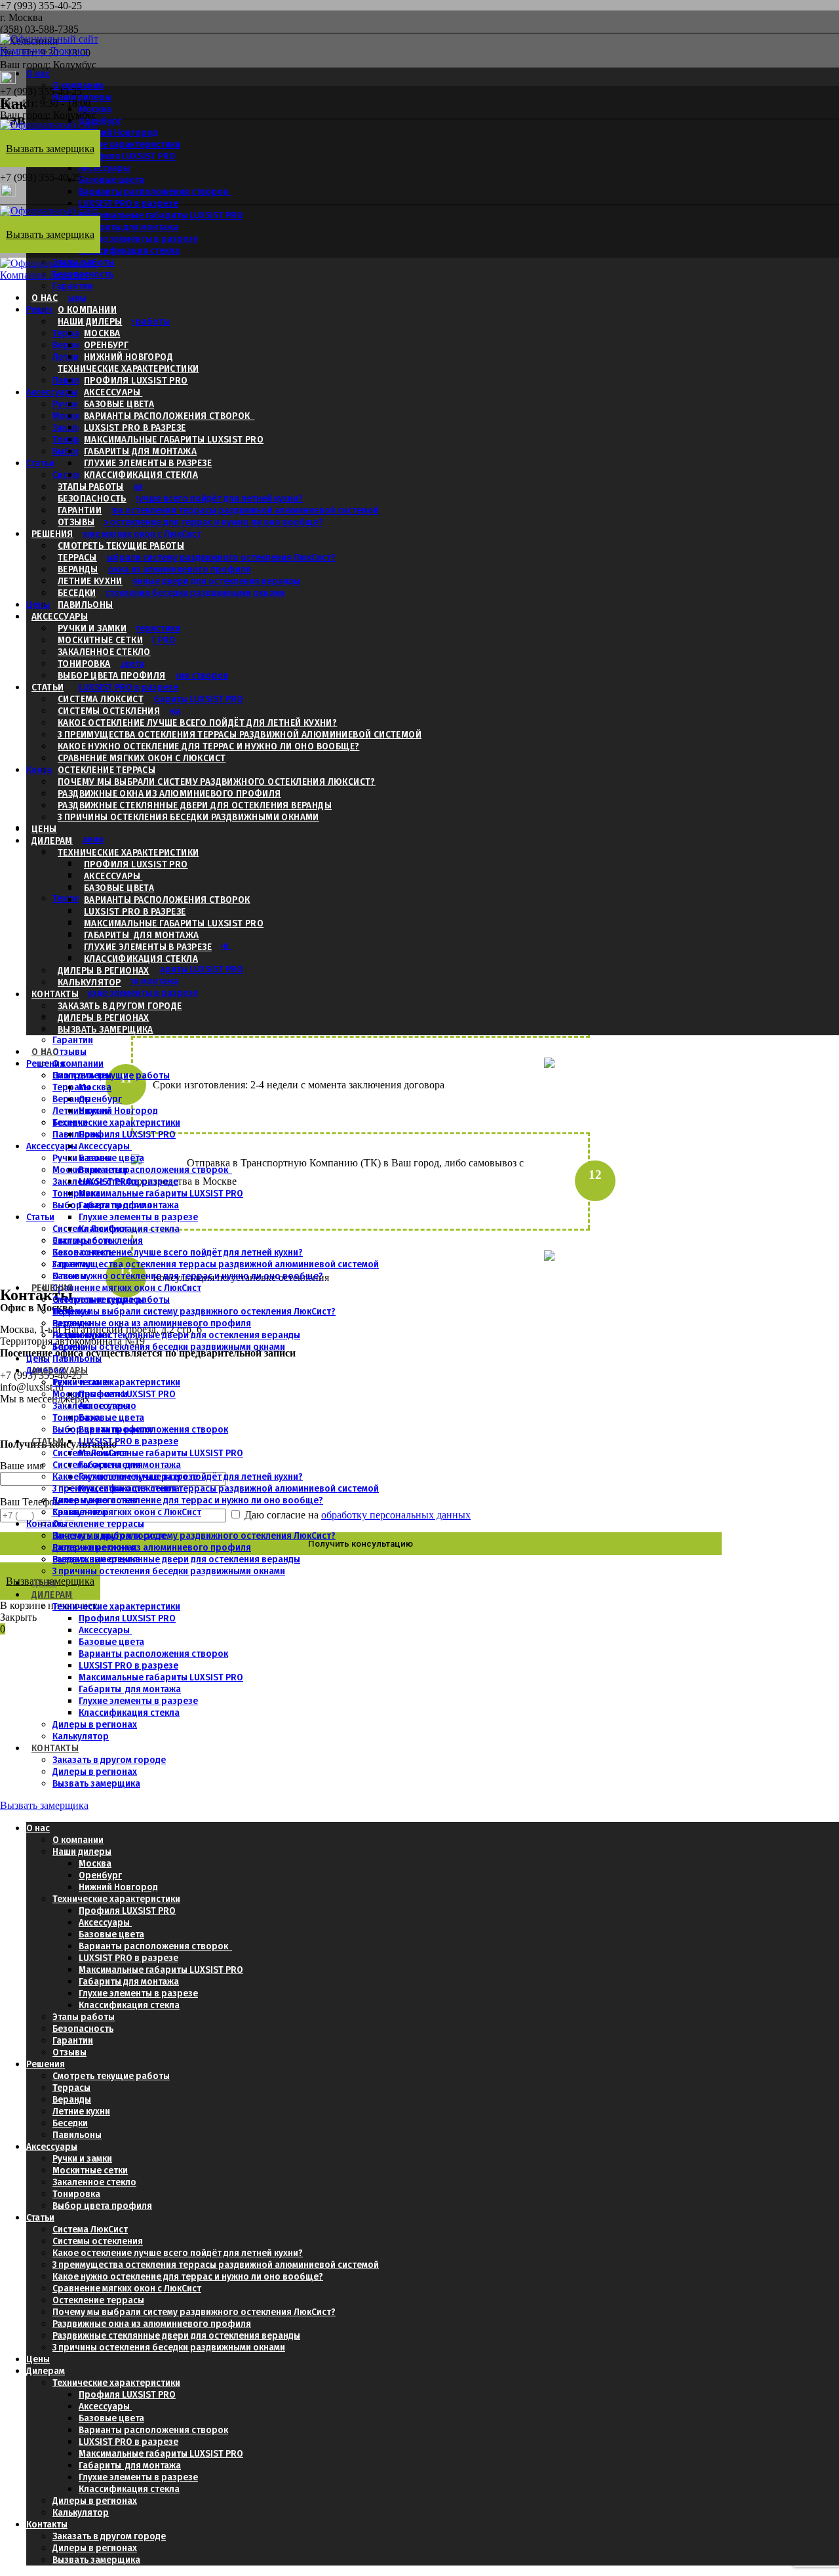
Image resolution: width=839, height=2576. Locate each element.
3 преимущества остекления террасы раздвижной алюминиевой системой (216, 510)
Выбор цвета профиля (112, 675)
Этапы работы (91, 486)
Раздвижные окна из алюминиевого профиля (152, 569)
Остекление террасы (107, 770)
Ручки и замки (92, 628)
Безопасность (92, 498)
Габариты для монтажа (140, 451)
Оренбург (106, 345)
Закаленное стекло (104, 652)
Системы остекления (109, 711)
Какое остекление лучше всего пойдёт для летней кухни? (178, 498)
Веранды (78, 569)
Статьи (40, 463)
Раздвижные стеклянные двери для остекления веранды (176, 581)
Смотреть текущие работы (121, 545)
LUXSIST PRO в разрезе (128, 203)
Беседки (77, 593)
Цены (38, 604)
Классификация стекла (129, 250)
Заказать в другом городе (120, 1006)
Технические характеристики (116, 144)
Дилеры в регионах (104, 970)
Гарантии (73, 286)
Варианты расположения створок (155, 191)
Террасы (77, 557)
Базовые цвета (111, 180)
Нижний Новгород (128, 357)
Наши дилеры (82, 97)
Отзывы (69, 298)
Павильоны (77, 380)
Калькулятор (89, 982)
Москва (95, 109)
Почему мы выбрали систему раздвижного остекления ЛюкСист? (194, 557)
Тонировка (76, 439)
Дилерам (52, 841)
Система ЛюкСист (101, 699)
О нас (38, 73)
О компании (78, 85)
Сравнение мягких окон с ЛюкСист (127, 534)
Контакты (47, 770)
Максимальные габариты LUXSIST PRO (161, 215)
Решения (52, 534)
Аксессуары (105, 168)
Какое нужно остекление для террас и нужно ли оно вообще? (188, 522)
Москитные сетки (100, 640)
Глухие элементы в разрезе (138, 239)
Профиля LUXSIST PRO (127, 156)
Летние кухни (90, 581)
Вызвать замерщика (106, 1029)
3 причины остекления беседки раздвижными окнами (169, 593)
